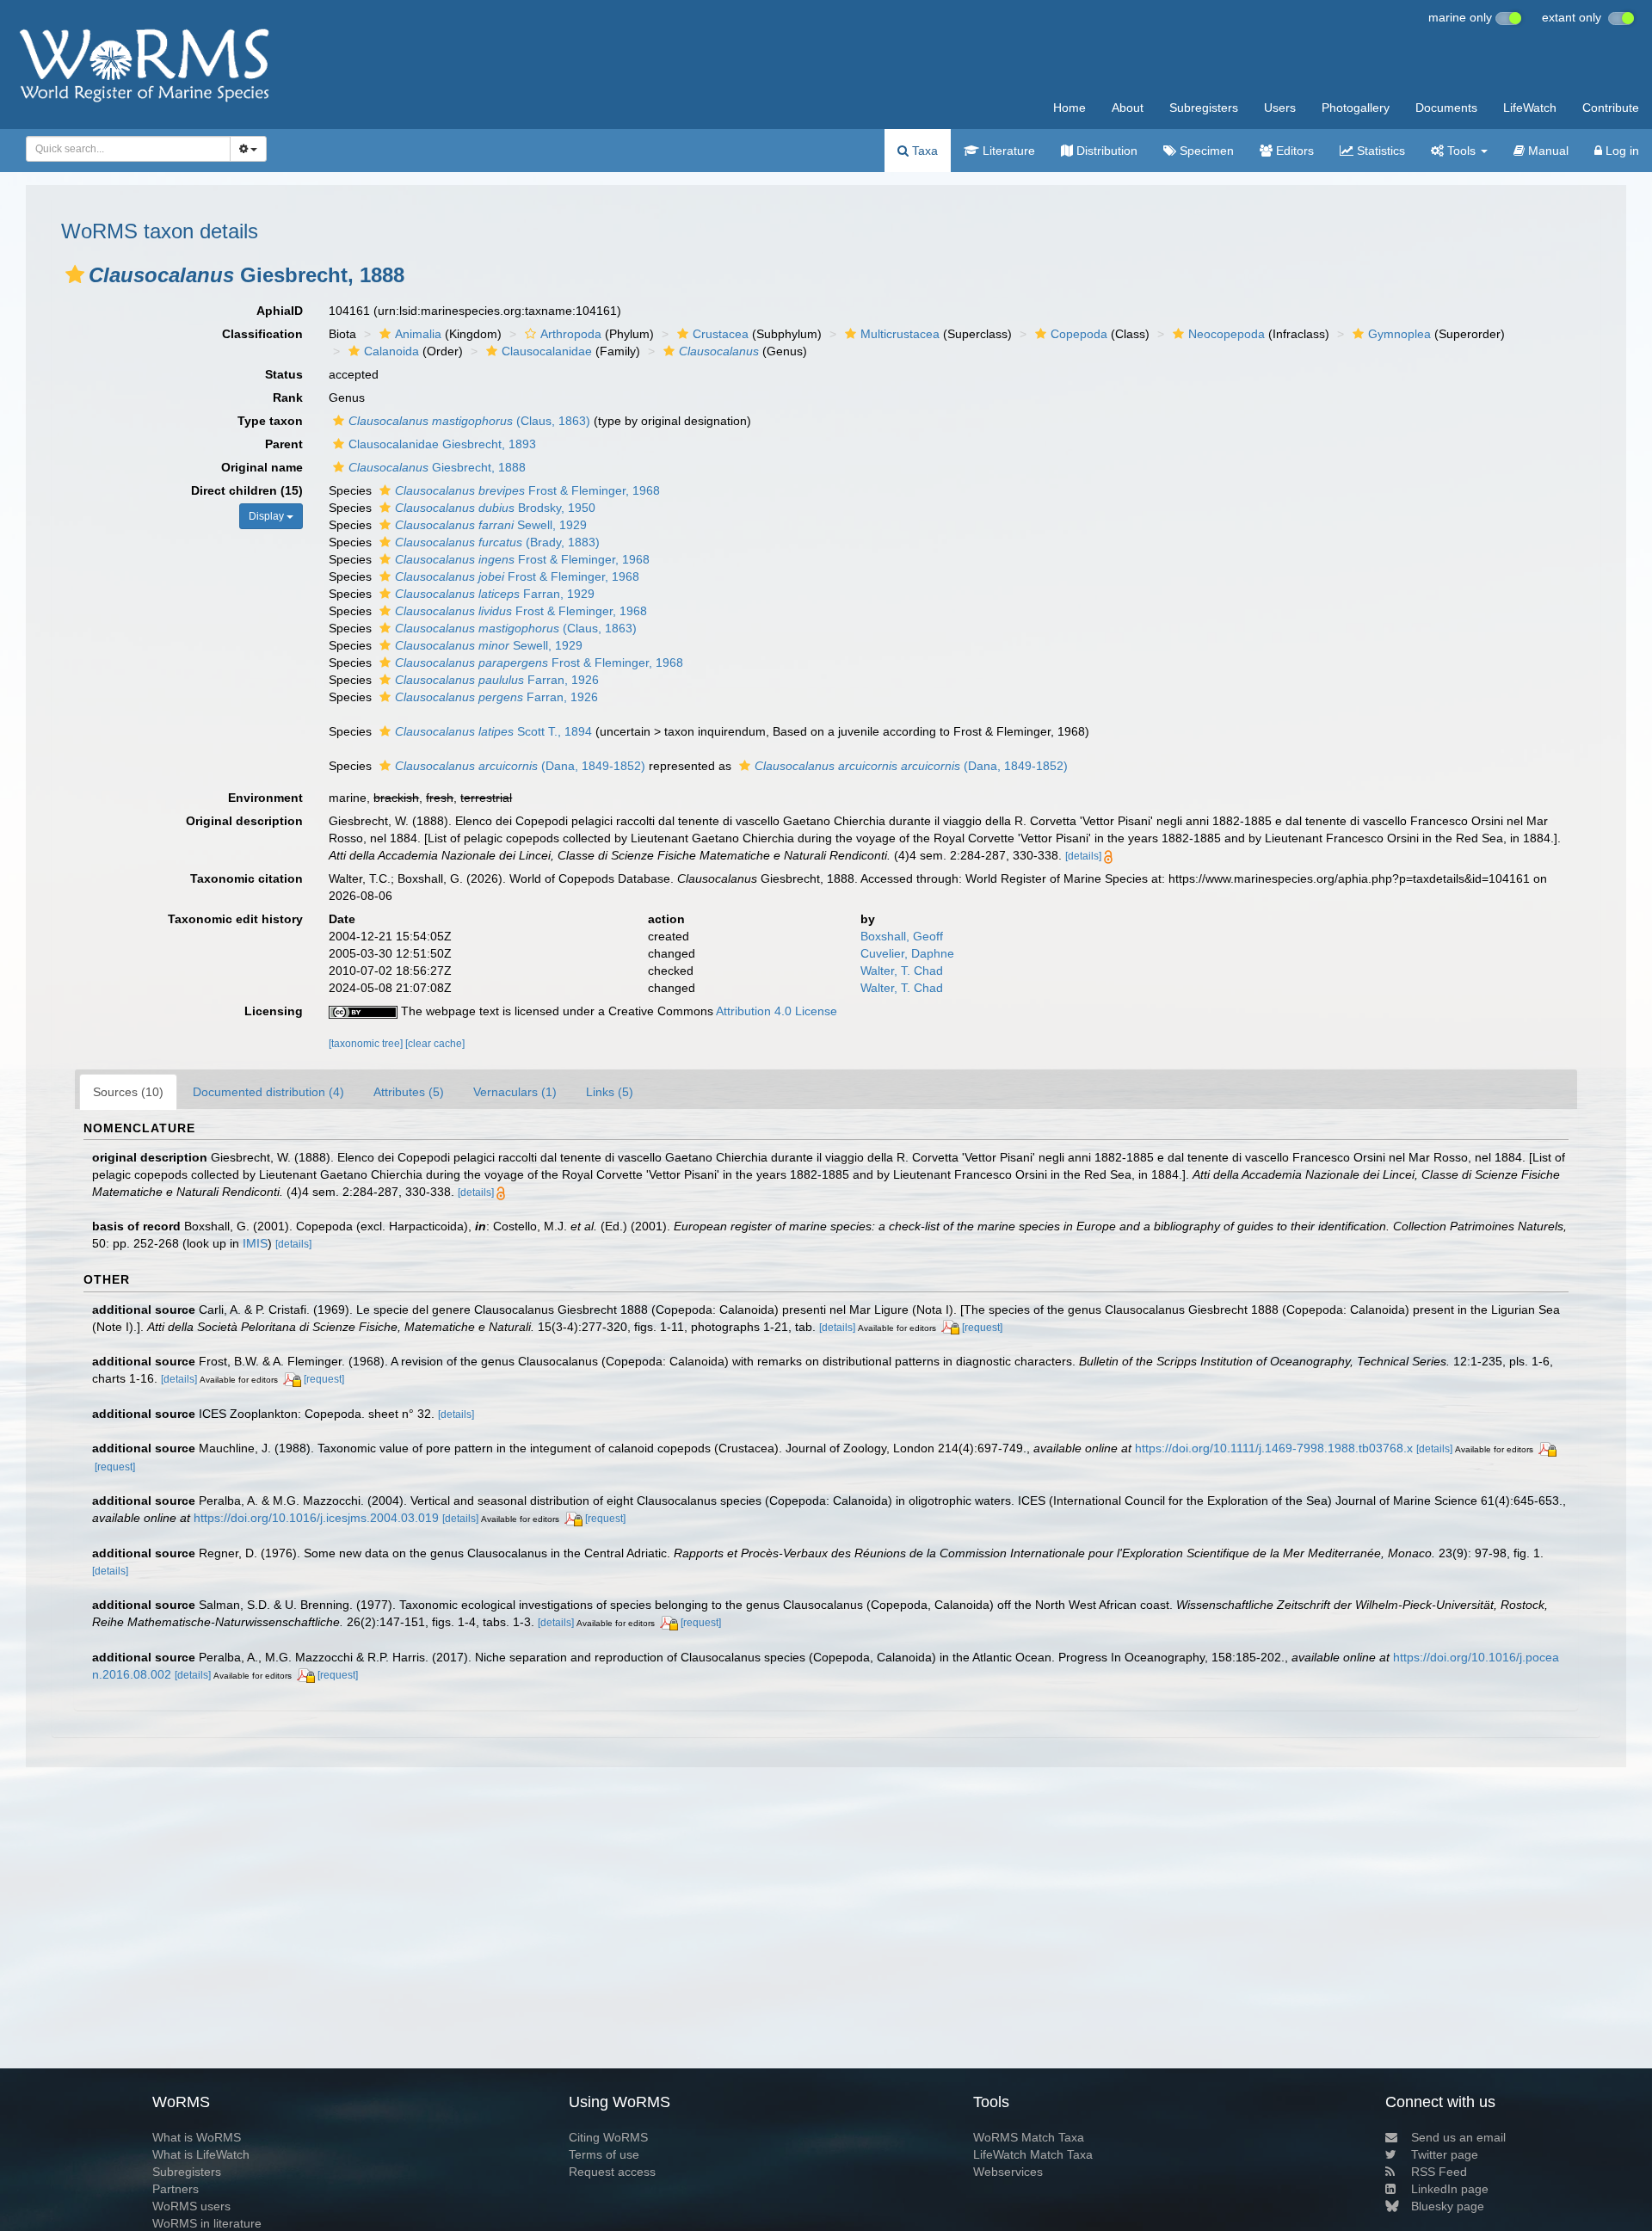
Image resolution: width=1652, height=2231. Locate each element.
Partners (176, 2189)
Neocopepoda (1227, 334)
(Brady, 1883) (497, 542)
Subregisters (1204, 108)
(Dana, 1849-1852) (520, 766)
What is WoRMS (197, 2137)
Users (1280, 108)
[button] (75, 274)
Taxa (923, 151)
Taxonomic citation (247, 878)
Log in (1621, 151)
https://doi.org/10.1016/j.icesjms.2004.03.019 (316, 1518)
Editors (1293, 151)
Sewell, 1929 (491, 525)
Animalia (418, 334)
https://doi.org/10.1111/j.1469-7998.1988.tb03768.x (1274, 1448)
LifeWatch (1530, 108)
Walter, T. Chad (902, 971)
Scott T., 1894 (493, 731)
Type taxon (270, 421)
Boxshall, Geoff (902, 936)
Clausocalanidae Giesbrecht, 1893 (442, 444)
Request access (612, 2172)
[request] (982, 1328)
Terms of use (604, 2154)
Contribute (1611, 108)
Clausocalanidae (547, 351)
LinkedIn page (1450, 2189)
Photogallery (1356, 108)
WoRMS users (191, 2206)
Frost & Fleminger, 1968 (527, 490)
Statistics (1379, 151)
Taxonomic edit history (235, 919)
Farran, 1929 (495, 594)
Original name (262, 467)
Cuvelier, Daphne (907, 953)
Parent (284, 444)
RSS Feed (1439, 2172)
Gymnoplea (1399, 334)
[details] (1083, 856)
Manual (1547, 151)
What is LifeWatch (201, 2154)
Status (284, 374)
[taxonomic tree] (367, 1044)
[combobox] (128, 149)
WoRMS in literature (207, 2223)
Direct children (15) (247, 490)
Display (268, 516)
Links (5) (610, 1092)
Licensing (274, 1011)
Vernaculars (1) (515, 1092)
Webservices (1008, 2172)
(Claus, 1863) (469, 421)
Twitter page (1445, 2154)
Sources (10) (128, 1092)
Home (1069, 108)
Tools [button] (1461, 151)
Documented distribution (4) (268, 1092)
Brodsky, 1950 (495, 508)
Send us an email (1458, 2137)
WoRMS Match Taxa (1029, 2137)
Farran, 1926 (497, 680)
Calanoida (391, 351)
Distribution (1105, 151)
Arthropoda (571, 334)
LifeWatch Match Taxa (1033, 2154)
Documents (1446, 108)
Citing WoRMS (608, 2137)
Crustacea (721, 334)
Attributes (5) (409, 1092)
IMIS (255, 1243)
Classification (262, 334)
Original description (244, 821)
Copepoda (1079, 334)
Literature (1007, 151)
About (1128, 108)
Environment (265, 798)
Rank (288, 398)
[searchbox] (123, 149)
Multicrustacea (900, 334)
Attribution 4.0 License (777, 1011)
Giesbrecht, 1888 (437, 467)
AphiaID (280, 311)
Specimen (1205, 151)
